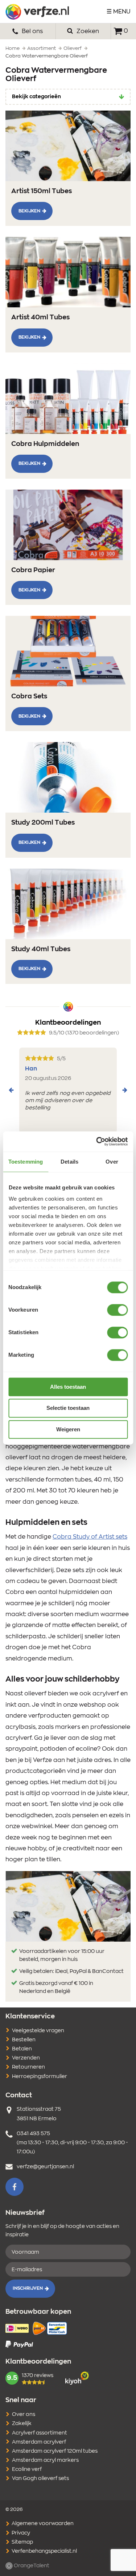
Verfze (37, 12)
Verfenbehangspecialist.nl (44, 2551)
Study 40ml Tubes (41, 949)
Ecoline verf (27, 2469)
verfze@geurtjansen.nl (45, 2167)
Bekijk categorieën (36, 97)
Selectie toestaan (68, 1408)
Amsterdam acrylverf (39, 2442)
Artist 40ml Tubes (40, 318)
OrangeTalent (31, 2566)
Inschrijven (28, 2288)
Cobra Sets (29, 697)
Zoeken (87, 31)
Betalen (22, 2049)
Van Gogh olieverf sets (40, 2479)
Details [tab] (69, 1162)
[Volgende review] (125, 1090)
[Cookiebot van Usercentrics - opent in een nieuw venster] (97, 1141)
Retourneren (28, 2067)
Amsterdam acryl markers (45, 2460)
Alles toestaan (68, 1387)
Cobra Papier (33, 570)
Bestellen (24, 2040)
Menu (122, 12)
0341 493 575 (33, 2134)
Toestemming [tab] (26, 1162)
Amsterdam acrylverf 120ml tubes (55, 2451)
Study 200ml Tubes (43, 823)
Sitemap (22, 2542)
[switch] (117, 1310)
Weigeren (68, 1429)
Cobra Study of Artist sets (90, 1537)
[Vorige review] (11, 1090)
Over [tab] (112, 1162)
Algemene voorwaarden (42, 2524)
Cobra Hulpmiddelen (45, 444)
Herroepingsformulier (40, 2077)
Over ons (24, 2414)
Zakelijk (22, 2424)
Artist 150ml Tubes (42, 191)
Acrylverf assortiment (40, 2433)
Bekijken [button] (29, 211)
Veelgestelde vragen (38, 2031)
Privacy (20, 2533)
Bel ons (32, 31)
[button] (15, 2187)
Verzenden (26, 2058)
